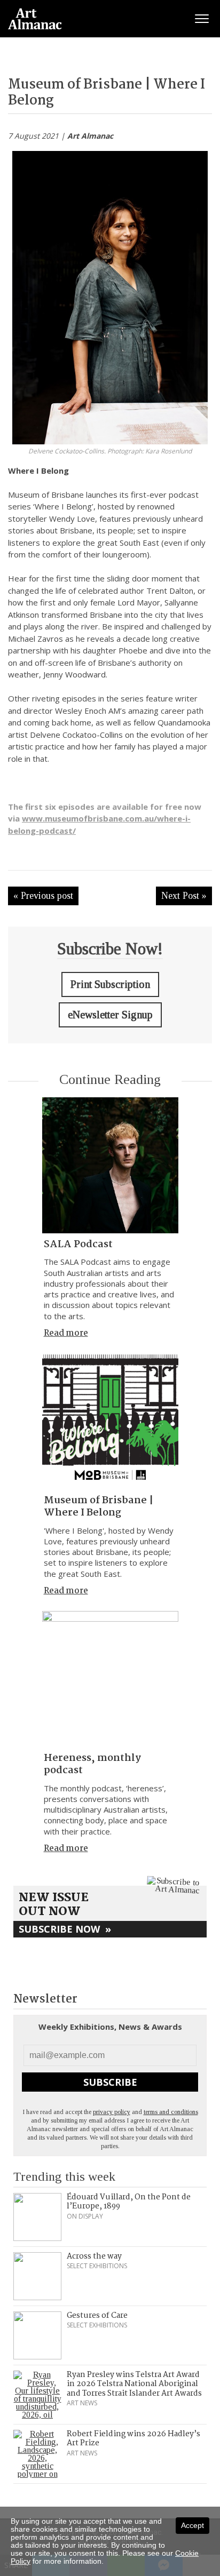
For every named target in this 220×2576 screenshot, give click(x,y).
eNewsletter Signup (110, 1015)
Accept (192, 2525)
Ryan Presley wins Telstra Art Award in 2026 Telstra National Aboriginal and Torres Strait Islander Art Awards (134, 2384)
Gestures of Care (97, 2316)
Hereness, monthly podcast (92, 1764)
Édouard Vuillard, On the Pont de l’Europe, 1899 (129, 2202)
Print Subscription (110, 984)
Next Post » (184, 896)
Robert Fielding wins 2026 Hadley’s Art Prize (133, 2439)
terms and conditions (171, 2112)
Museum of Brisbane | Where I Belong (99, 1507)
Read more (66, 1333)
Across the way (94, 2256)
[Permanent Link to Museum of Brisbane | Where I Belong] (110, 1421)
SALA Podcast (78, 1245)
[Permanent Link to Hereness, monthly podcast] (110, 1679)
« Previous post (43, 896)
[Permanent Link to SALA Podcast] (110, 1165)
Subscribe (110, 2082)
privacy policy (112, 2112)
